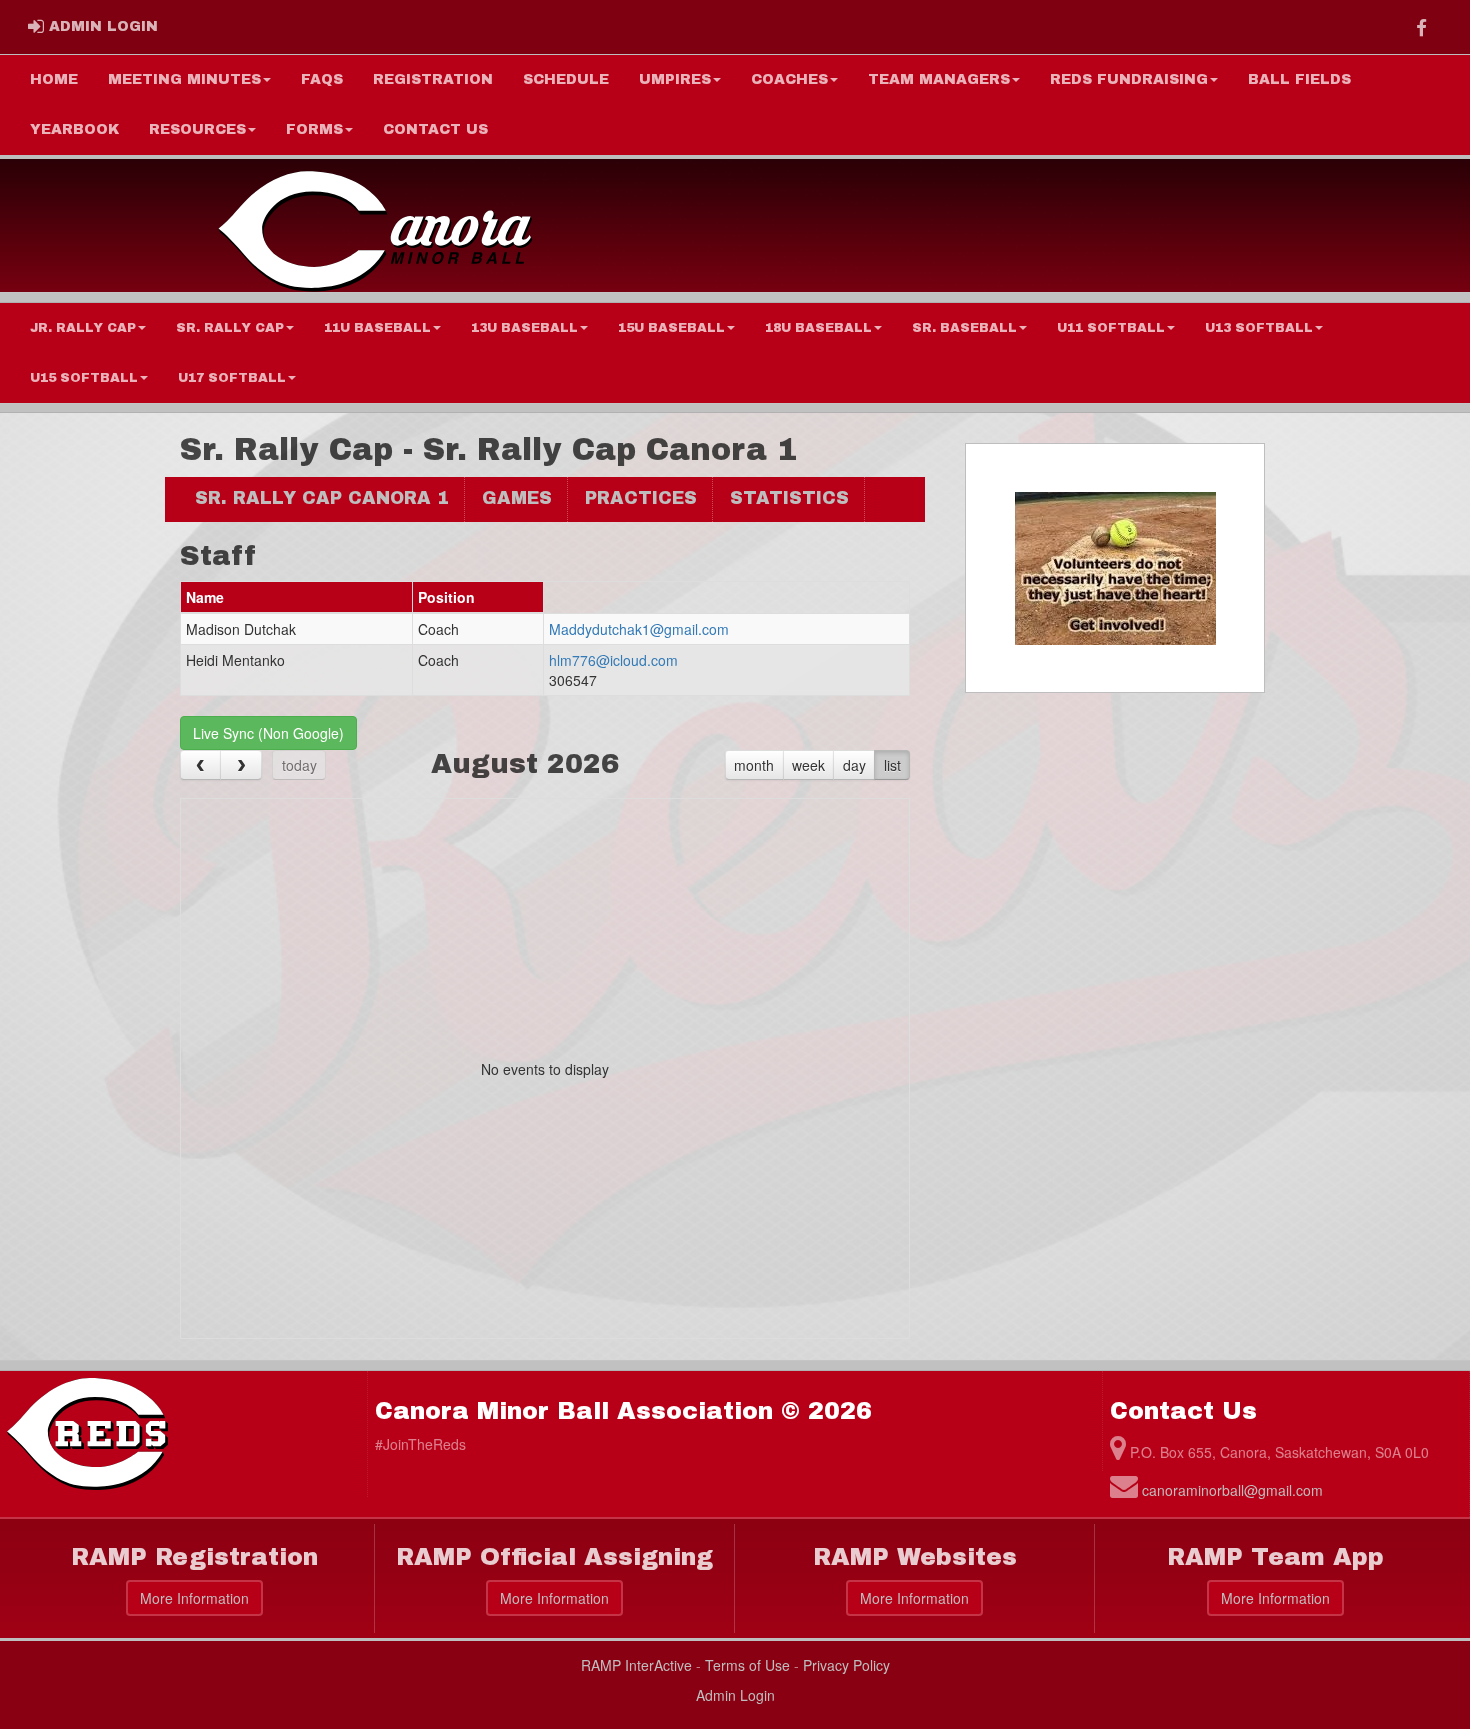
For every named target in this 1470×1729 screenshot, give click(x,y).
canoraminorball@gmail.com (1232, 1490)
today (299, 765)
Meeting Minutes (184, 79)
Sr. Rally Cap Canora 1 (322, 498)
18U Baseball (818, 328)
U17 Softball (232, 378)
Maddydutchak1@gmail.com (639, 629)
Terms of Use (747, 1665)
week (808, 765)
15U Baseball (671, 328)
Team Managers (939, 79)
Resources (197, 129)
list (892, 765)
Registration (433, 79)
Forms (314, 129)
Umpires (675, 79)
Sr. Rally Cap (230, 328)
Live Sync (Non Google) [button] (268, 733)
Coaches (789, 79)
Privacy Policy (846, 1665)
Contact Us (435, 129)
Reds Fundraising (1129, 79)
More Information (194, 1598)
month (754, 765)
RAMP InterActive (636, 1665)
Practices (641, 498)
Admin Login (735, 1695)
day (854, 765)
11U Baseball (377, 328)
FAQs (322, 79)
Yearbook (74, 129)
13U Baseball (524, 328)
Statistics (789, 498)
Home (54, 79)
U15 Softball (84, 378)
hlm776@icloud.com (613, 660)
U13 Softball (1259, 328)
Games (517, 498)
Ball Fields (1299, 79)
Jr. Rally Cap (83, 328)
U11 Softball (1111, 328)
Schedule (566, 79)
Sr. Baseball (964, 328)
